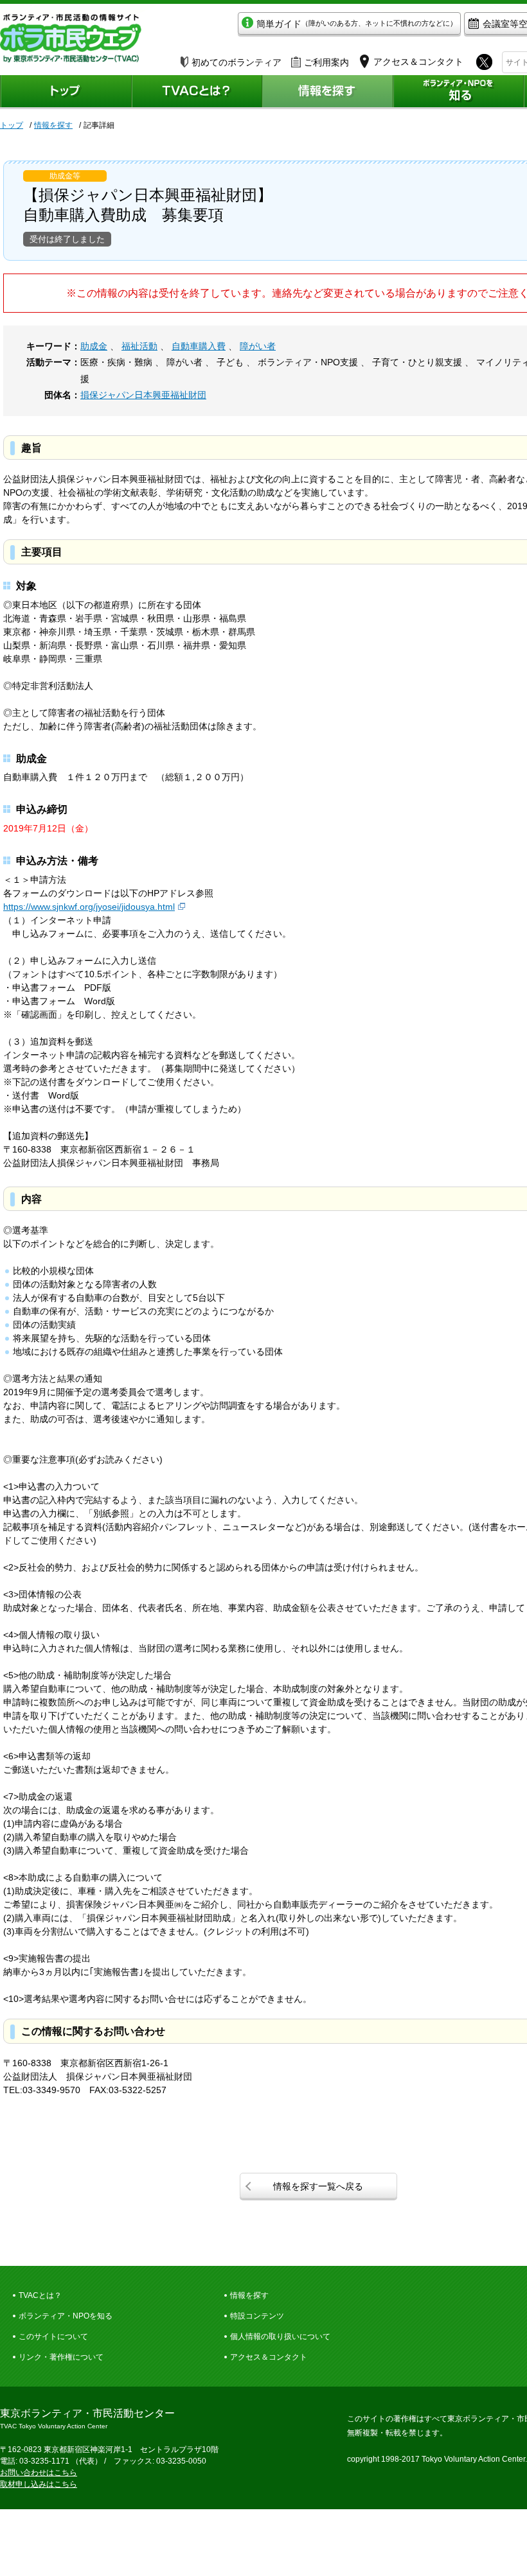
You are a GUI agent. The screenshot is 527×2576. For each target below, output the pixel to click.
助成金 (94, 346)
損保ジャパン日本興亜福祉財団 (143, 395)
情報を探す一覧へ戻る (318, 2186)
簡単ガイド (357, 24)
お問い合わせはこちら (39, 2473)
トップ (12, 125)
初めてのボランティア (237, 62)
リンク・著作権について (61, 2357)
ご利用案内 (326, 62)
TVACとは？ (40, 2295)
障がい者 (258, 346)
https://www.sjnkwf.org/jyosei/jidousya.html (89, 907)
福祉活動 (139, 346)
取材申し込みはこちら (39, 2484)
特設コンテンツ (257, 2316)
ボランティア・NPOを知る (66, 2316)
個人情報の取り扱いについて (280, 2337)
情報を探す (53, 125)
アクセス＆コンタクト (269, 2357)
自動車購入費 (199, 346)
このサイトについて (53, 2337)
